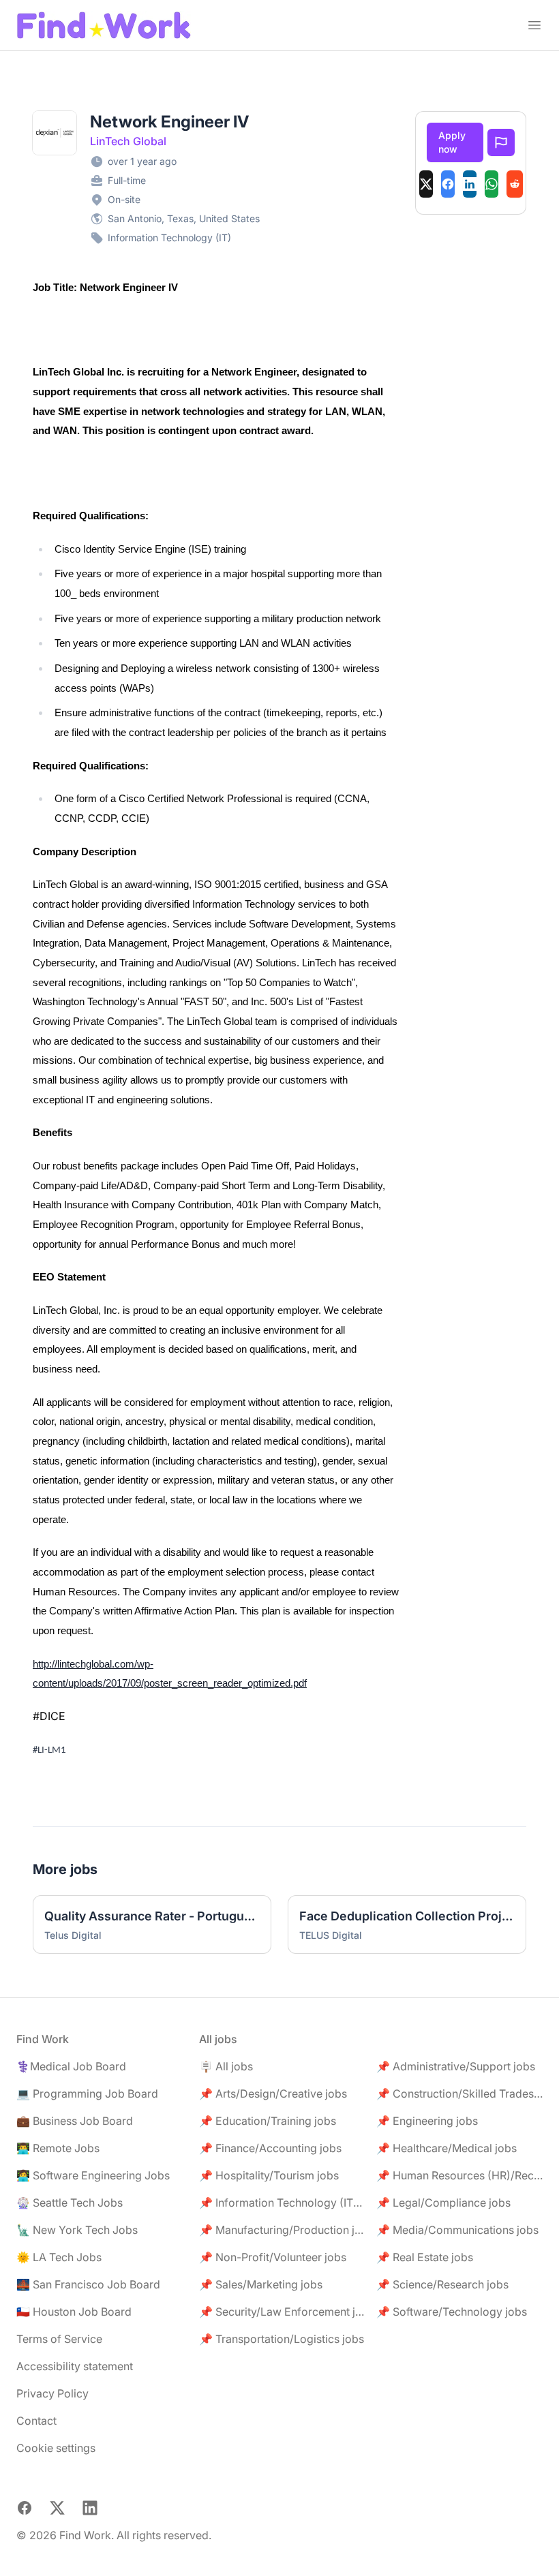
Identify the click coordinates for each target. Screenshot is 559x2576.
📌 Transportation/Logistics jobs (282, 2339)
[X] (426, 184)
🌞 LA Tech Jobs (59, 2257)
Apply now (452, 142)
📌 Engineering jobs (427, 2121)
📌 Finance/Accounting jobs (270, 2148)
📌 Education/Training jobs (268, 2121)
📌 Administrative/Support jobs (456, 2066)
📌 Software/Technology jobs (452, 2312)
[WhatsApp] (492, 184)
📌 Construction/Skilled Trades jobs (459, 2094)
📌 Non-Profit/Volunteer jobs (273, 2257)
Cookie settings (56, 2448)
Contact (36, 2421)
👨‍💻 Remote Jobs (58, 2148)
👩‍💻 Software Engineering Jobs (93, 2175)
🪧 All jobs (226, 2066)
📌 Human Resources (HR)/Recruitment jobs (459, 2175)
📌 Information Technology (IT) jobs (282, 2203)
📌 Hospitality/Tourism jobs (269, 2175)
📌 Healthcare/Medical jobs (447, 2148)
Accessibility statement (75, 2366)
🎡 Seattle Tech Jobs (70, 2203)
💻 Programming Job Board (87, 2094)
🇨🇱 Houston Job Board (74, 2312)
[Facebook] (448, 184)
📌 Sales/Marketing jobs (261, 2284)
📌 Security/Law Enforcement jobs (282, 2312)
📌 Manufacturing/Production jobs (282, 2230)
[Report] (501, 142)
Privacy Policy (52, 2393)
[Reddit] (515, 184)
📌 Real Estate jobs (425, 2257)
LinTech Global (128, 141)
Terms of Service (59, 2339)
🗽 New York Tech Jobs (77, 2230)
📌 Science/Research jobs (442, 2284)
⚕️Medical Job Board (71, 2066)
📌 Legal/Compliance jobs (443, 2203)
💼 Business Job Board (75, 2121)
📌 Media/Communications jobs (457, 2230)
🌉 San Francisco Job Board (88, 2284)
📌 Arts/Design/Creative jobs (273, 2094)
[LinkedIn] (470, 184)
